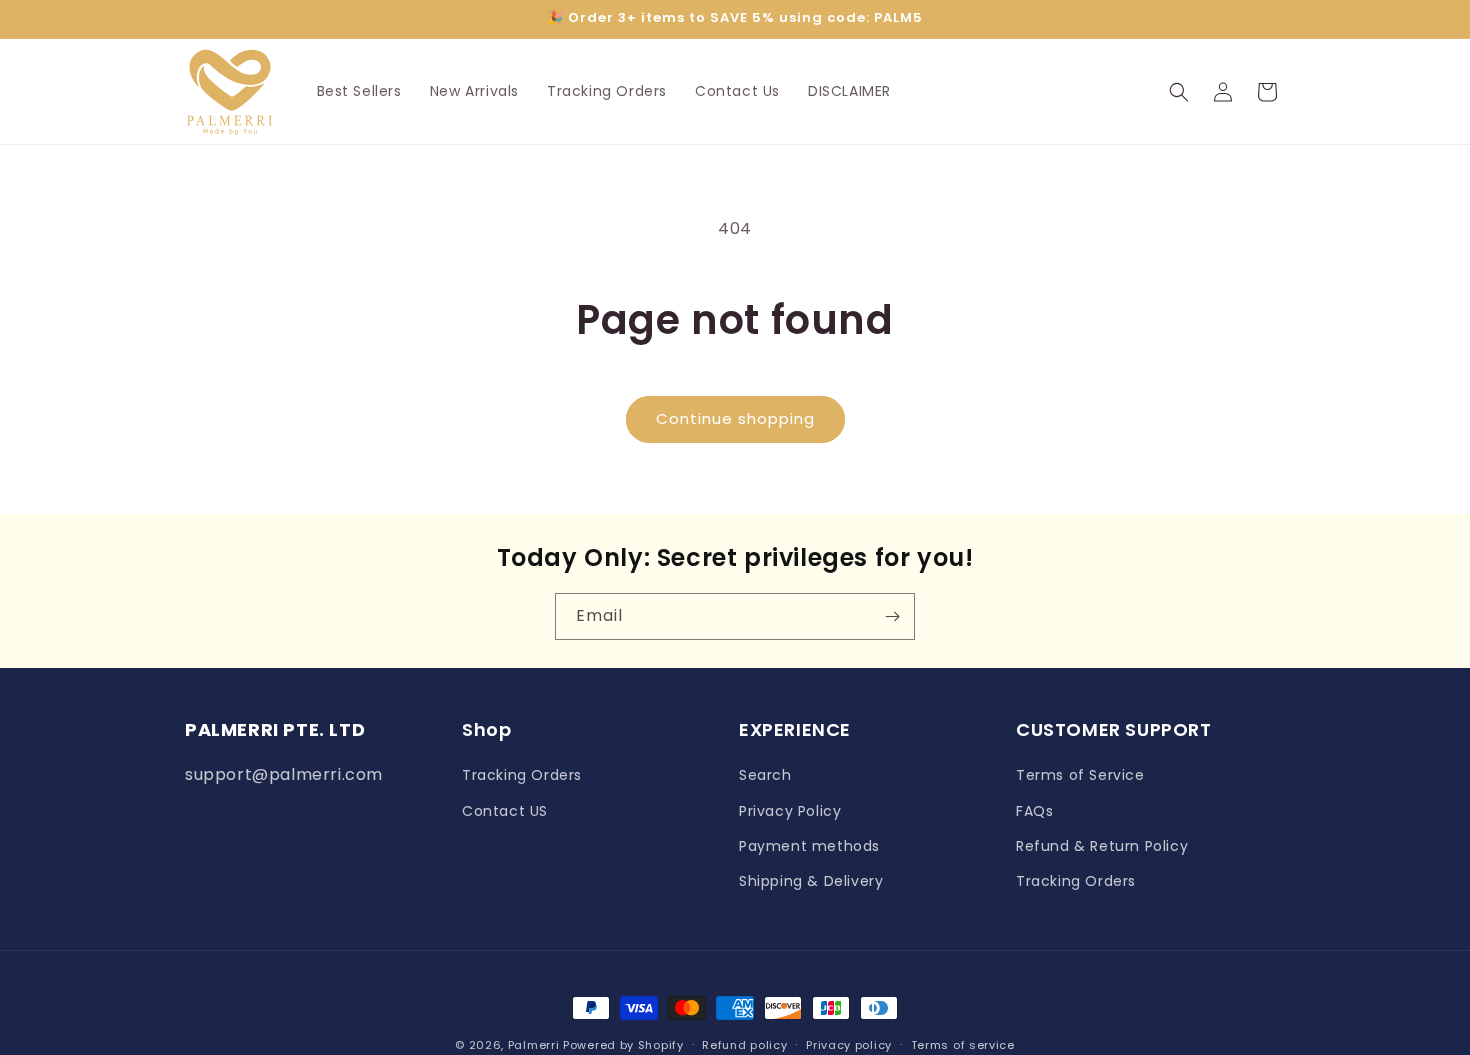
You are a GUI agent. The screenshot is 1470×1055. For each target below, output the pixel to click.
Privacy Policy (790, 811)
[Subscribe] (892, 616)
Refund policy (744, 1044)
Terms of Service (1080, 776)
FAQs (1034, 811)
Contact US (505, 811)
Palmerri (534, 1045)
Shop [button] (486, 729)
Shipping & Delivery (811, 881)
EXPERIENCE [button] (795, 729)
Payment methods (809, 846)
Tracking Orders (522, 776)
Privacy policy (849, 1044)
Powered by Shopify (623, 1045)
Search (765, 776)
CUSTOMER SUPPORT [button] (1114, 729)
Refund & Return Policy (1102, 846)
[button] (1179, 92)
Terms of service (963, 1044)
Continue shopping (735, 418)
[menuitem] (359, 91)
